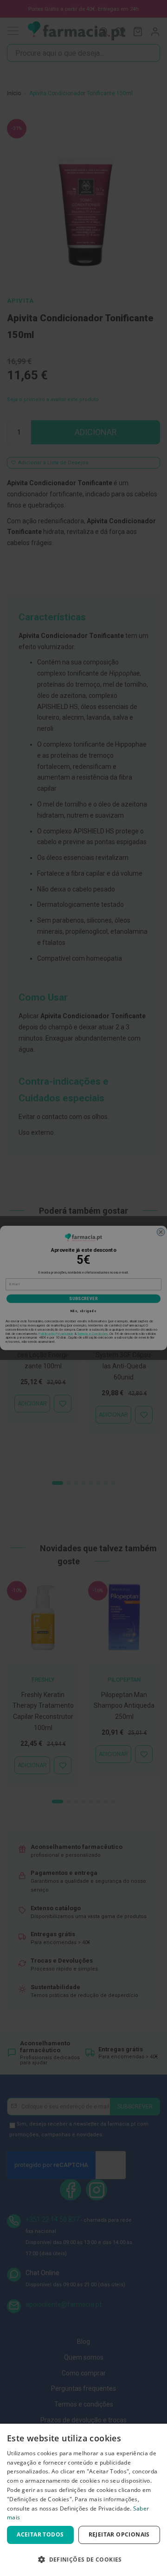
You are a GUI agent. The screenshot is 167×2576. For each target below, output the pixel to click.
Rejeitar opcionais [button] (119, 2534)
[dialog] (83, 2500)
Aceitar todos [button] (40, 2534)
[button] (83, 2560)
